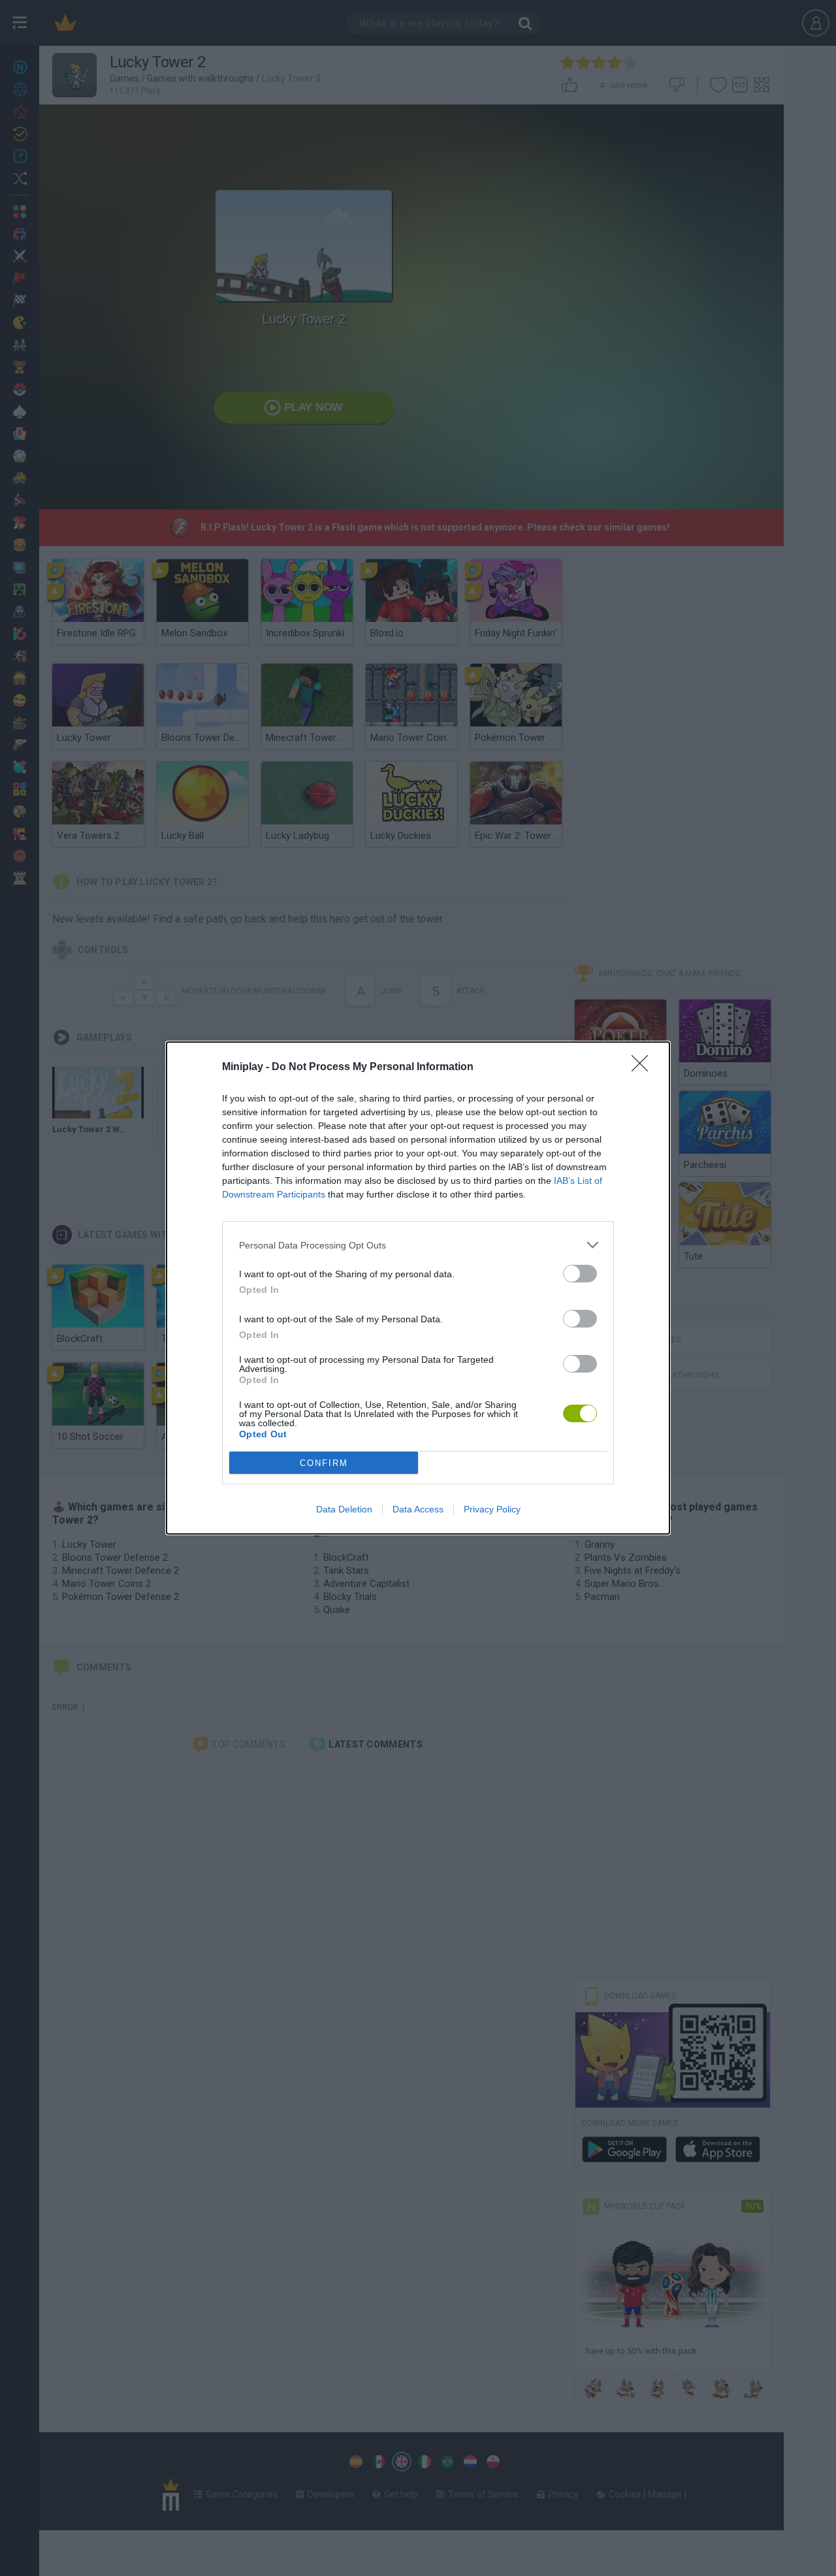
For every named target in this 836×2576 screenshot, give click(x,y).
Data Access (418, 1509)
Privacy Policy (492, 1509)
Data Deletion (344, 1509)
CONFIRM (324, 1463)
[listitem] (418, 1245)
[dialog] (418, 1288)
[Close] (644, 1068)
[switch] (580, 1274)
